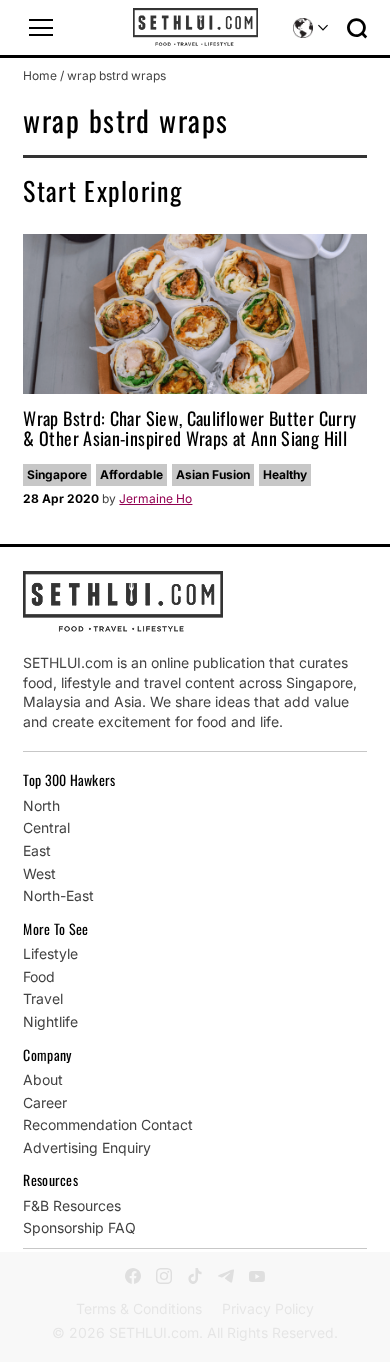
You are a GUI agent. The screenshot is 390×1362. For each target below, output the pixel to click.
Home (40, 75)
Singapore (57, 474)
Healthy (285, 474)
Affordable (131, 474)
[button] (41, 28)
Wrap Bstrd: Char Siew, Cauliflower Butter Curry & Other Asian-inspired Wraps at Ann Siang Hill (189, 428)
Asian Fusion (213, 474)
